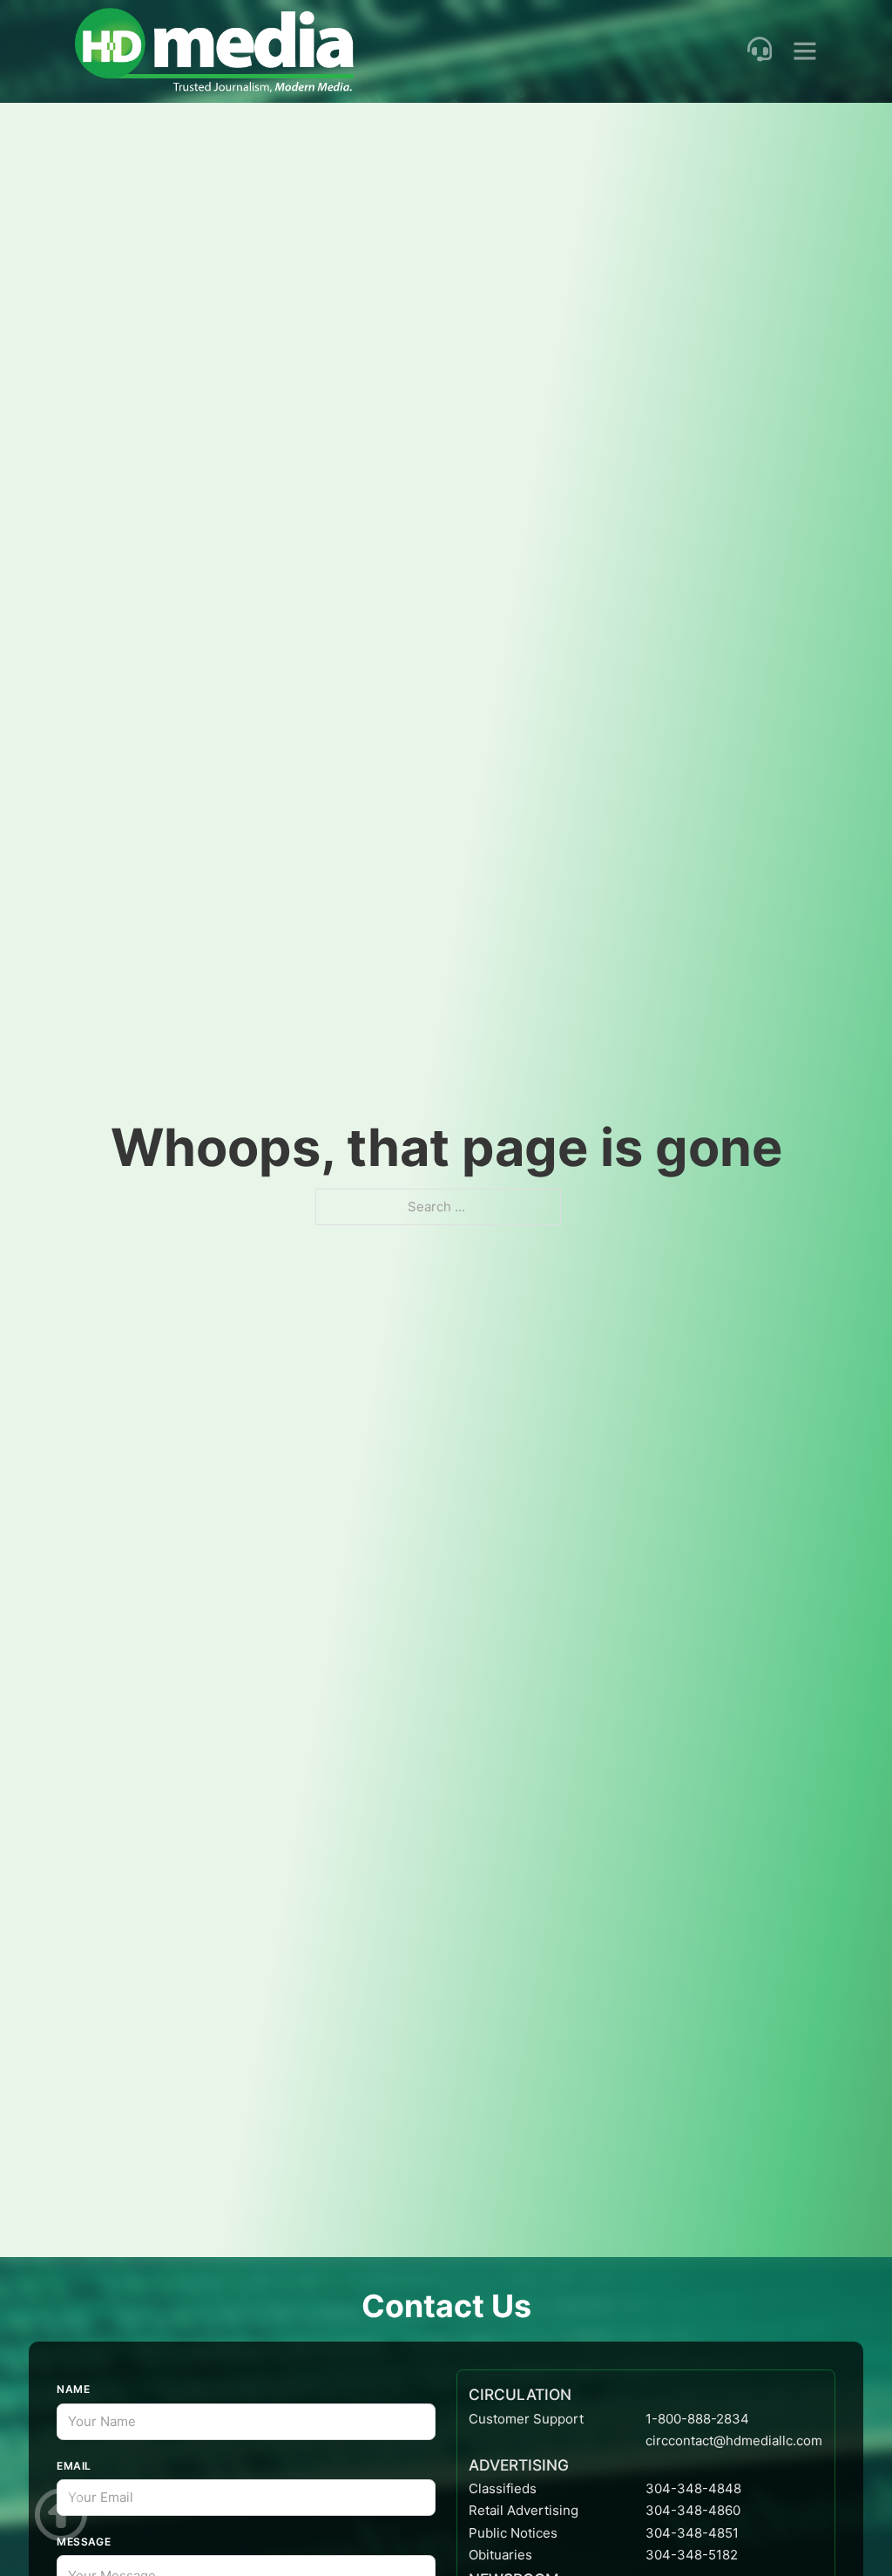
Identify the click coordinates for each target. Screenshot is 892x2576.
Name (73, 2389)
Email (74, 2466)
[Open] (805, 51)
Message (84, 2542)
